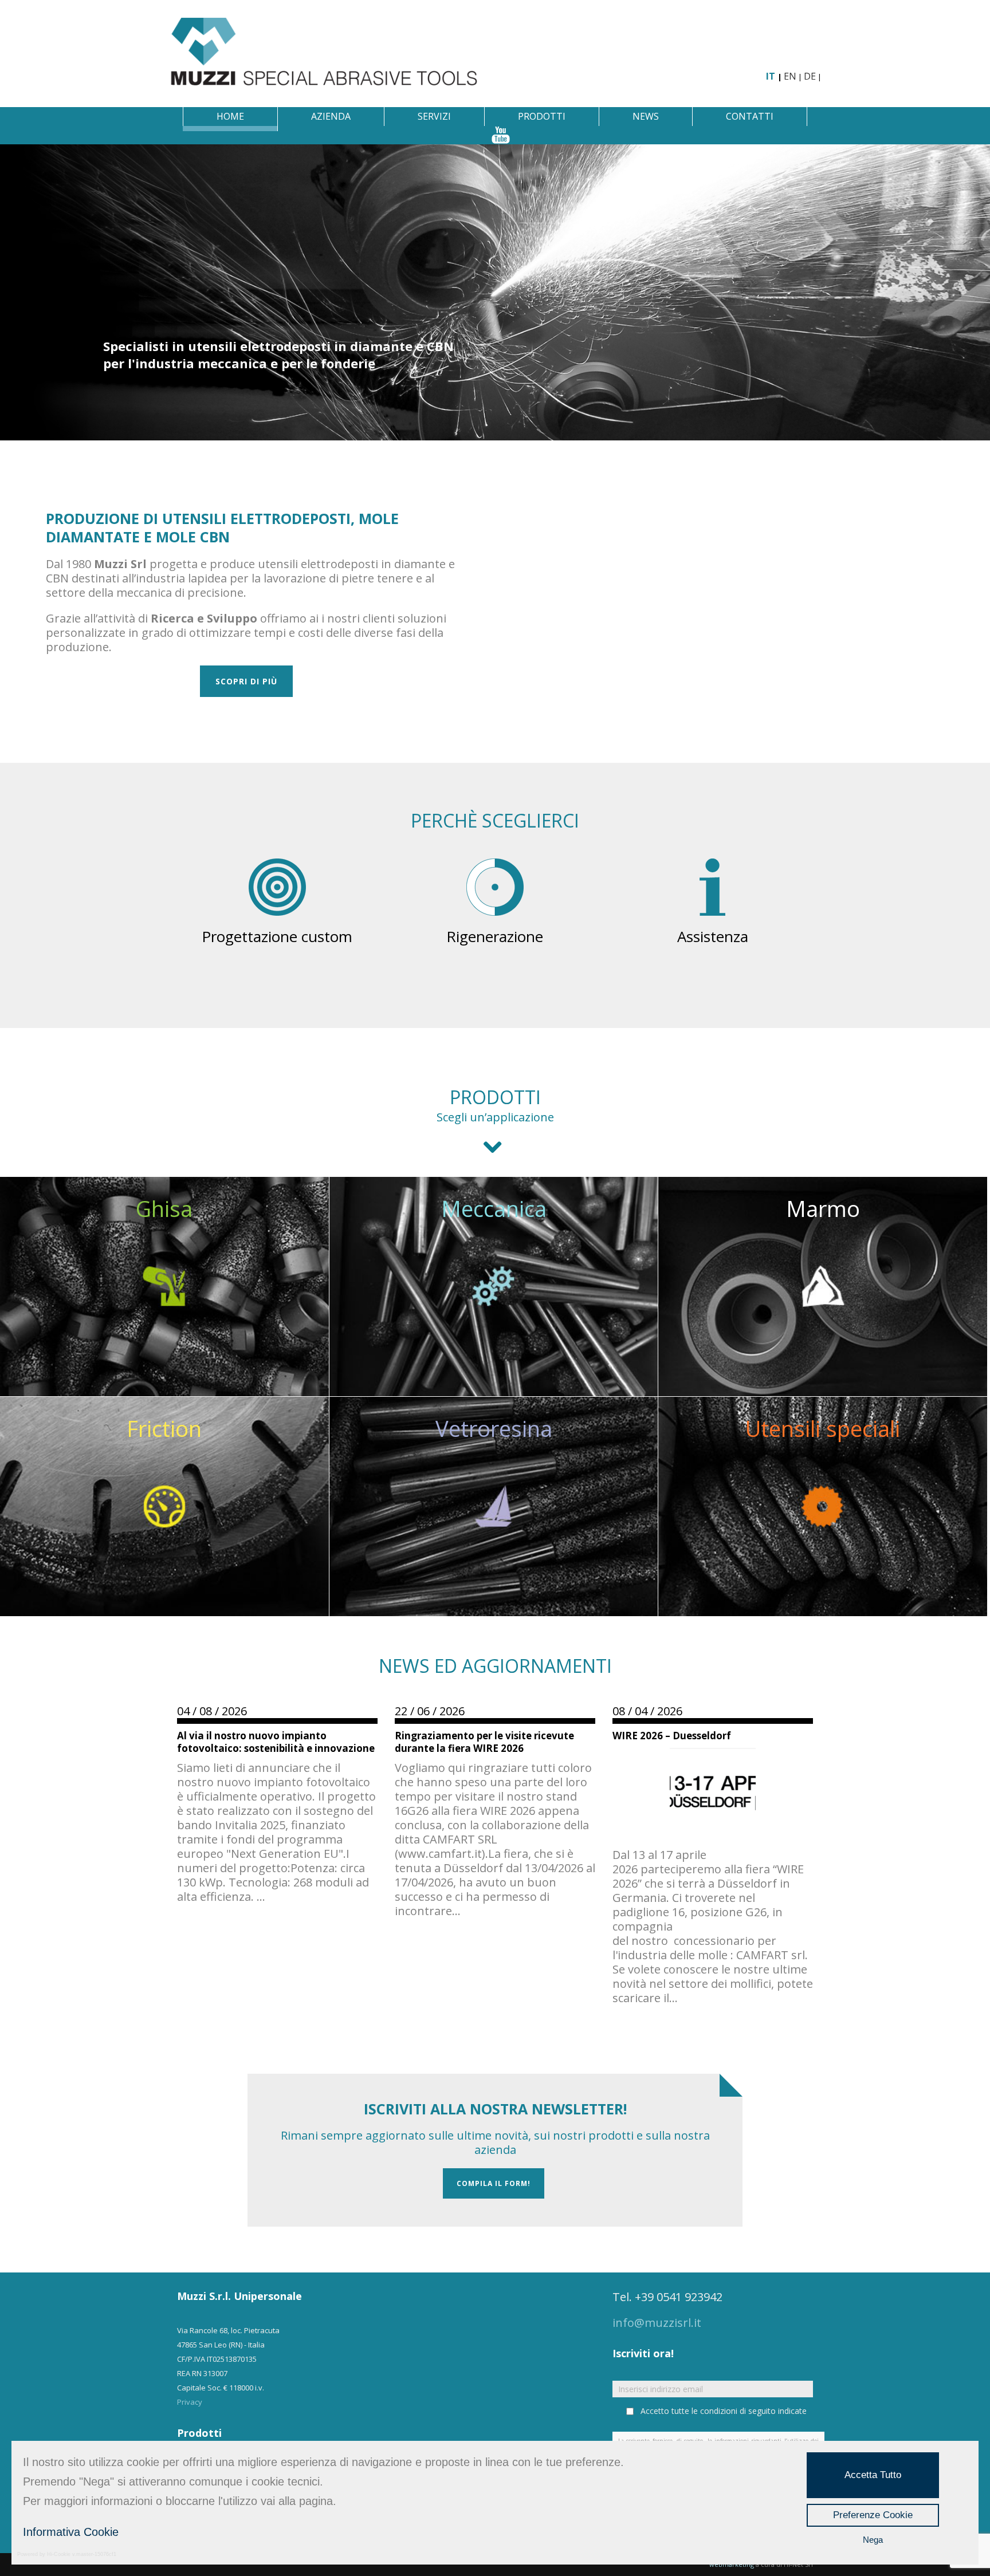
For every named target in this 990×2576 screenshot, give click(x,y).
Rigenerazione (495, 936)
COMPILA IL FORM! (494, 2183)
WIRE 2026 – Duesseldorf (672, 1736)
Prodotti (542, 116)
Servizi (434, 116)
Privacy (190, 2402)
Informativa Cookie (71, 2532)
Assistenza (713, 936)
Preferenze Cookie (873, 2515)
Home (230, 116)
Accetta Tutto (873, 2475)
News (646, 116)
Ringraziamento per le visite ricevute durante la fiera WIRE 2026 (484, 1742)
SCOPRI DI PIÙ (246, 681)
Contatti (750, 116)
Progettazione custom (277, 936)
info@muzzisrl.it (657, 2323)
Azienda (331, 116)
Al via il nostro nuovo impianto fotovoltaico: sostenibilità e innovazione (276, 1742)
